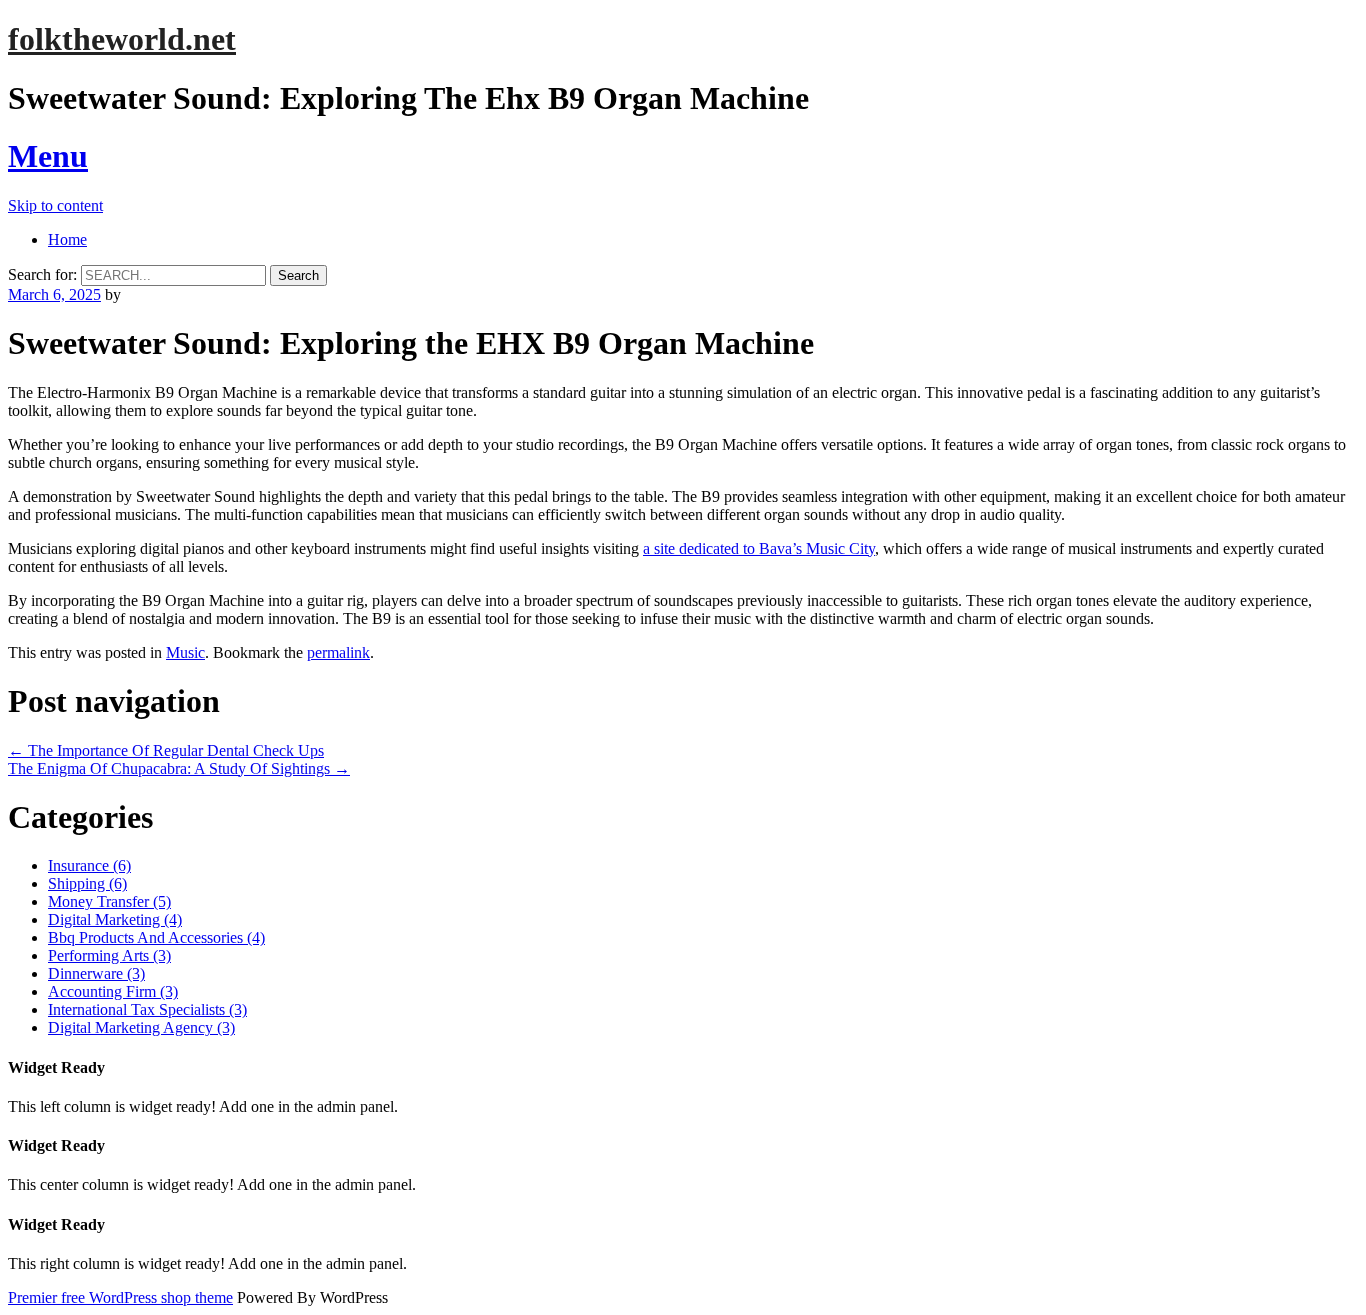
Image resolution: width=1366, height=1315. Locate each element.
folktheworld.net (122, 39)
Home (67, 239)
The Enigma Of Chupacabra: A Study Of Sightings (179, 768)
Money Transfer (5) (109, 901)
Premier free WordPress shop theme (120, 1297)
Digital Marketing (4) (115, 919)
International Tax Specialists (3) (147, 1009)
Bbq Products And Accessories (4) (156, 937)
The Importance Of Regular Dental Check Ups (166, 750)
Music (185, 652)
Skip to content (55, 205)
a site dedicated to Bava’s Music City (759, 548)
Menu (48, 156)
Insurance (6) (89, 865)
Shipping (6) (87, 883)
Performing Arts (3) (109, 955)
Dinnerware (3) (96, 973)
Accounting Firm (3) (113, 991)
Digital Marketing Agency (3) (141, 1027)
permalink (338, 652)
